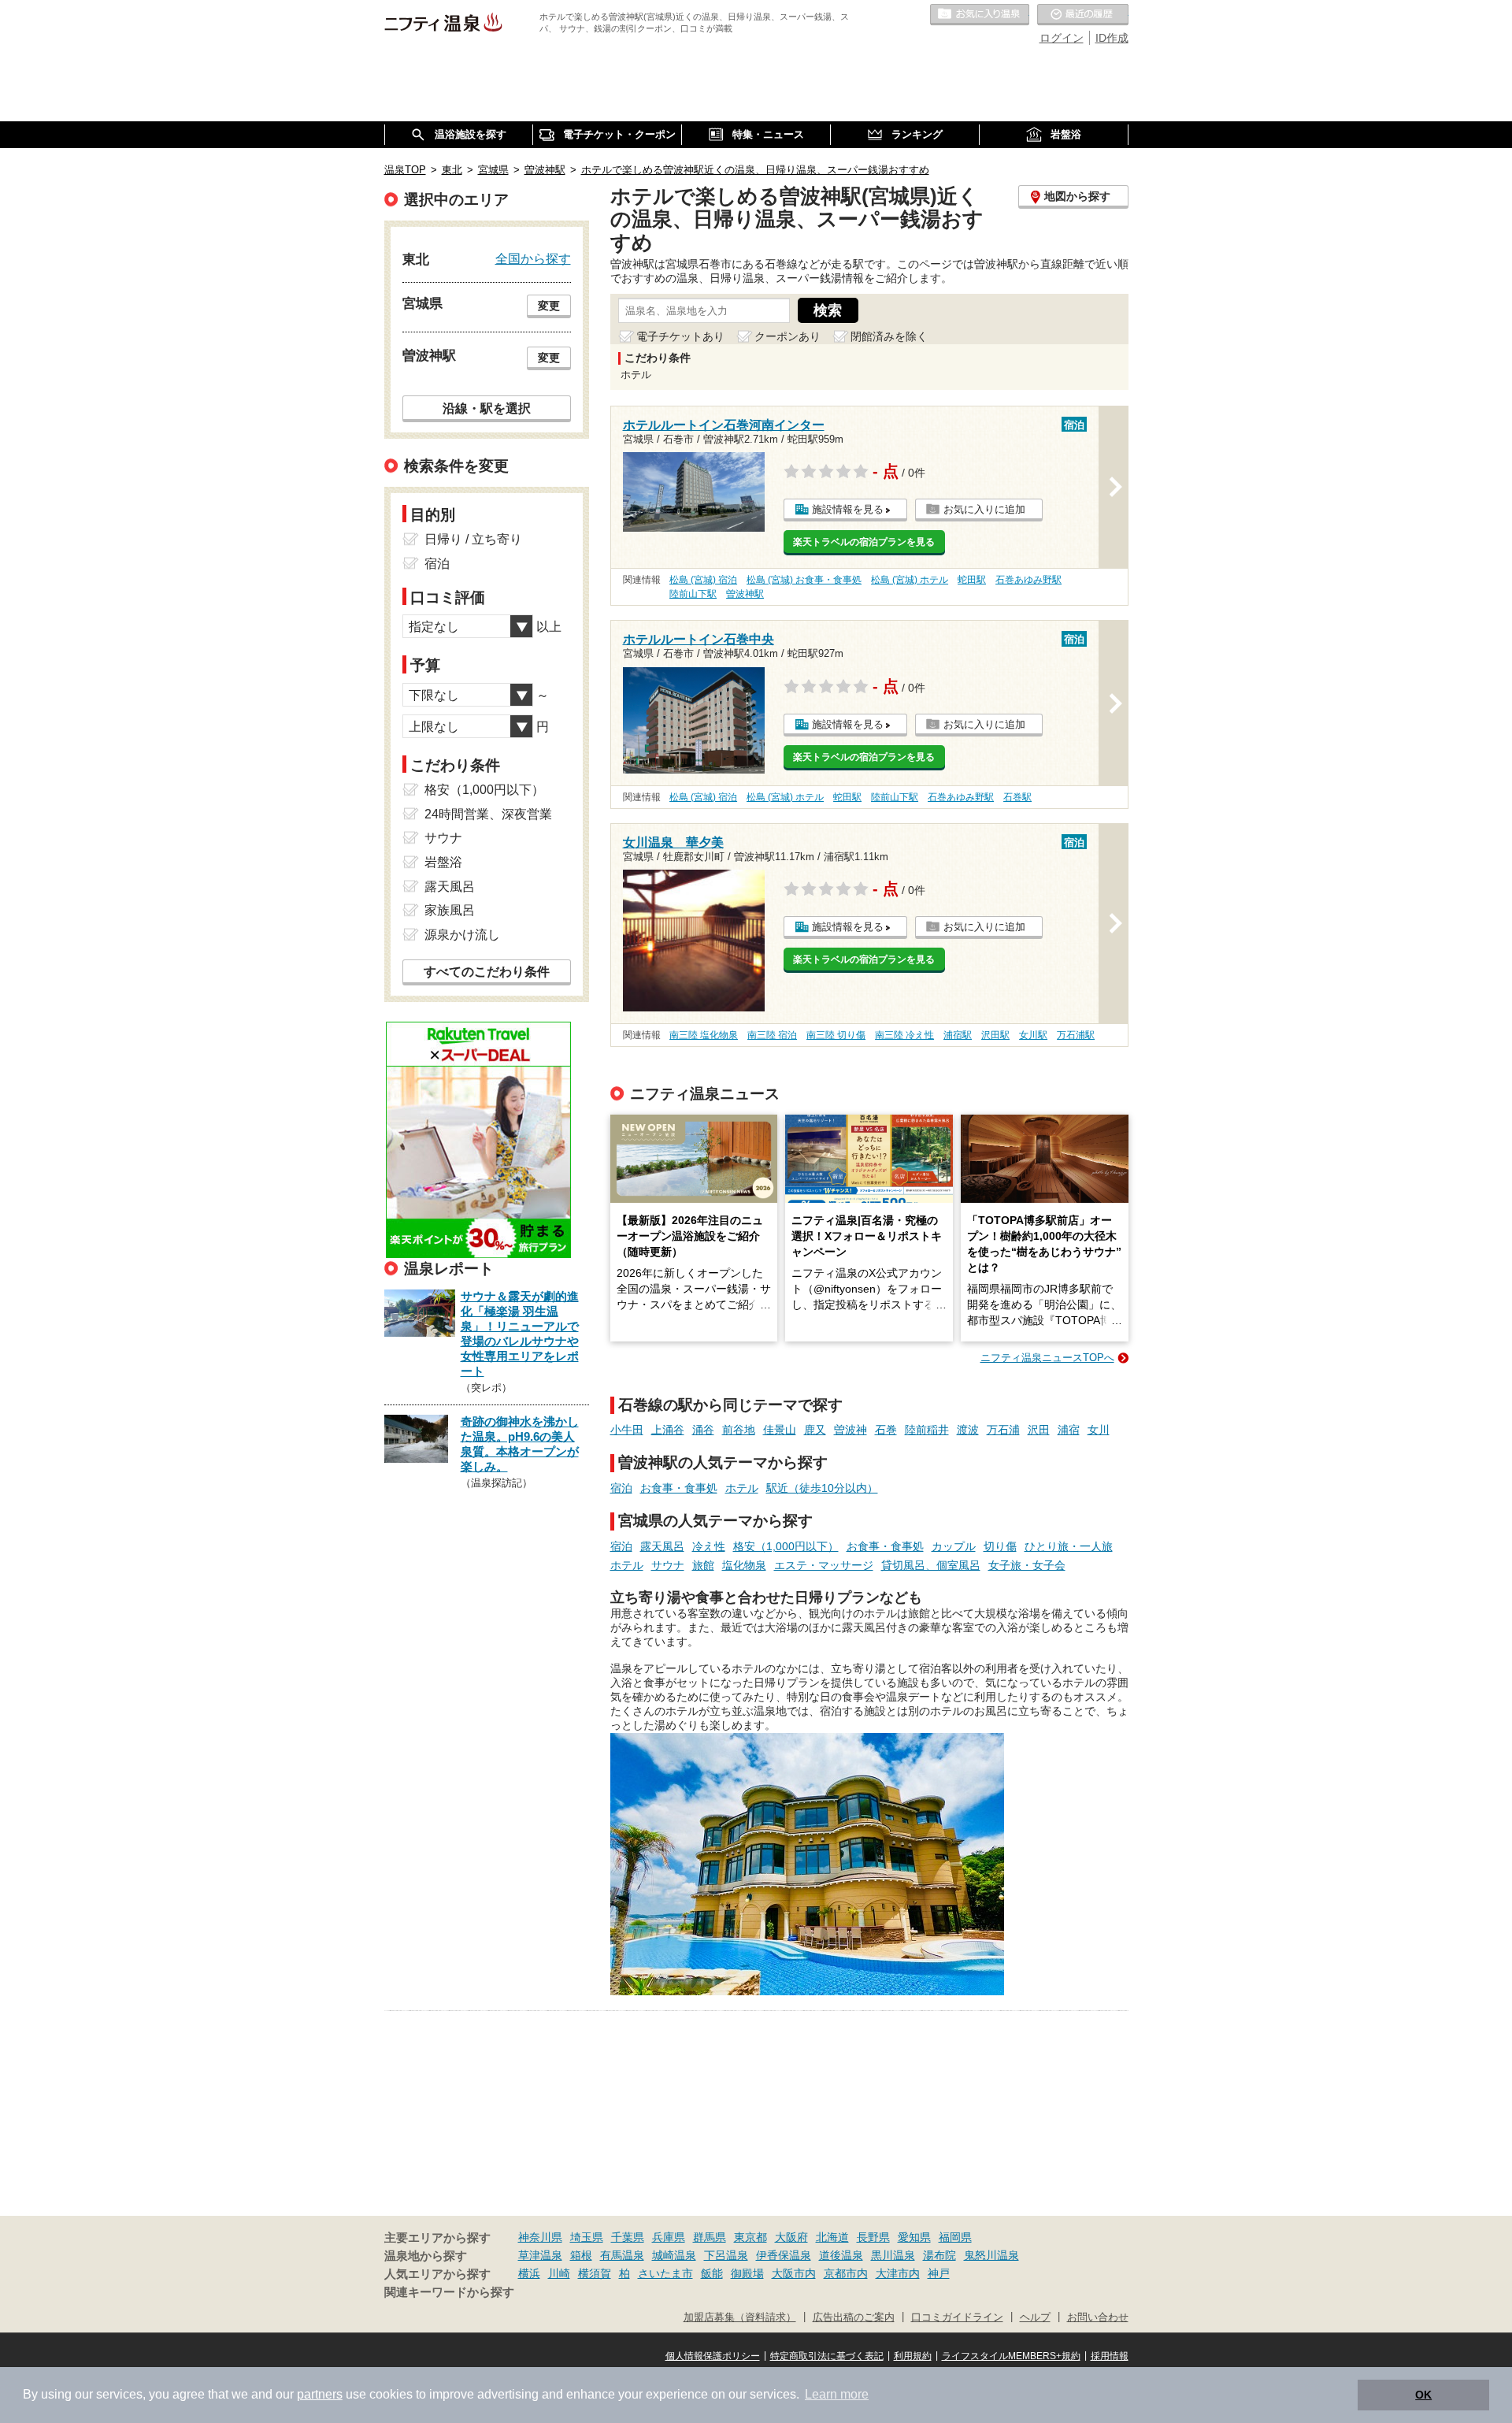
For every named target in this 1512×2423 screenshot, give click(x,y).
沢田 (1039, 1430)
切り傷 (1000, 1546)
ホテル (742, 1488)
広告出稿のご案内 (854, 2317)
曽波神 (850, 1430)
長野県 (873, 2237)
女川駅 (1033, 1035)
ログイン (1062, 38)
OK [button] (1423, 2395)
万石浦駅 (1076, 1035)
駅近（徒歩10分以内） (822, 1488)
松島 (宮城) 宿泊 (703, 580)
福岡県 (955, 2237)
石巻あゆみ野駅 (1028, 580)
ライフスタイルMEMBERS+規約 (1011, 2356)
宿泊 (621, 1488)
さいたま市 (665, 2273)
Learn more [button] (837, 2394)
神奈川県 (540, 2237)
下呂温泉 (726, 2255)
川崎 (559, 2273)
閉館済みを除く (889, 336)
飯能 (712, 2273)
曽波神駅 (745, 594)
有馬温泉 (622, 2255)
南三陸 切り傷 (836, 1035)
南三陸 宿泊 (772, 1035)
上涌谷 (668, 1430)
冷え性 (709, 1546)
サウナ (668, 1565)
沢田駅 (995, 1035)
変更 (549, 306)
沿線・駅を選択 (487, 408)
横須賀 (595, 2273)
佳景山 (780, 1430)
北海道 (832, 2237)
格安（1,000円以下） (786, 1546)
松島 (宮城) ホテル (910, 580)
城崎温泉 (674, 2255)
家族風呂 (450, 910)
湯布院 (939, 2255)
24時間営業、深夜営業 (488, 814)
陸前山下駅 (693, 594)
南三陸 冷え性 (904, 1035)
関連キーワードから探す (449, 2292)
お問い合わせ (1098, 2317)
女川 (1099, 1430)
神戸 (939, 2273)
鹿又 (815, 1430)
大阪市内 (794, 2273)
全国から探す (533, 258)
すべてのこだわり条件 (487, 972)
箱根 (581, 2255)
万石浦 (1003, 1430)
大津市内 (898, 2273)
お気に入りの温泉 (980, 15)
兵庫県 (669, 2237)
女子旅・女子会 (1027, 1565)
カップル (954, 1546)
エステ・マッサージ (824, 1565)
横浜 (529, 2273)
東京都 (750, 2237)
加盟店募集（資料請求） (740, 2317)
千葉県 (628, 2237)
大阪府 (791, 2237)
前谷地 (739, 1430)
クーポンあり (787, 336)
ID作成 (1112, 38)
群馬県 (710, 2237)
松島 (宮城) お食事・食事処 (804, 580)
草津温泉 (540, 2255)
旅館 (703, 1565)
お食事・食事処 (679, 1488)
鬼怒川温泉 (991, 2255)
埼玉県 (587, 2237)
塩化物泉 (744, 1565)
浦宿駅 (958, 1035)
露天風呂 (662, 1546)
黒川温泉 (893, 2255)
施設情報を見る (848, 509)
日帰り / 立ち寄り (473, 539)
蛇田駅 (972, 580)
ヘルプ (1035, 2317)
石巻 (886, 1430)
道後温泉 (841, 2255)
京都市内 (846, 2273)
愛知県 (914, 2237)
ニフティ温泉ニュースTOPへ (1047, 1358)
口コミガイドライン (957, 2317)
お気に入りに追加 (984, 509)
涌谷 (703, 1430)
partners (320, 2394)
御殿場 (747, 2273)
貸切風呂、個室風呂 (931, 1565)
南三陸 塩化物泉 (704, 1035)
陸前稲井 (927, 1430)
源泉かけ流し (462, 935)
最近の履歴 (1083, 15)
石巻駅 (1017, 797)
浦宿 (1069, 1430)
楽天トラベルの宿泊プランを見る (864, 542)
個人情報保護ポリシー (713, 2356)
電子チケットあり (680, 336)
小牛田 (627, 1430)
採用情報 (1110, 2356)
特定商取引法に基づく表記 (827, 2356)
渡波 (968, 1430)
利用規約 (913, 2356)
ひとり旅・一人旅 (1069, 1546)
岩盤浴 (443, 862)
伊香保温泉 (784, 2255)
